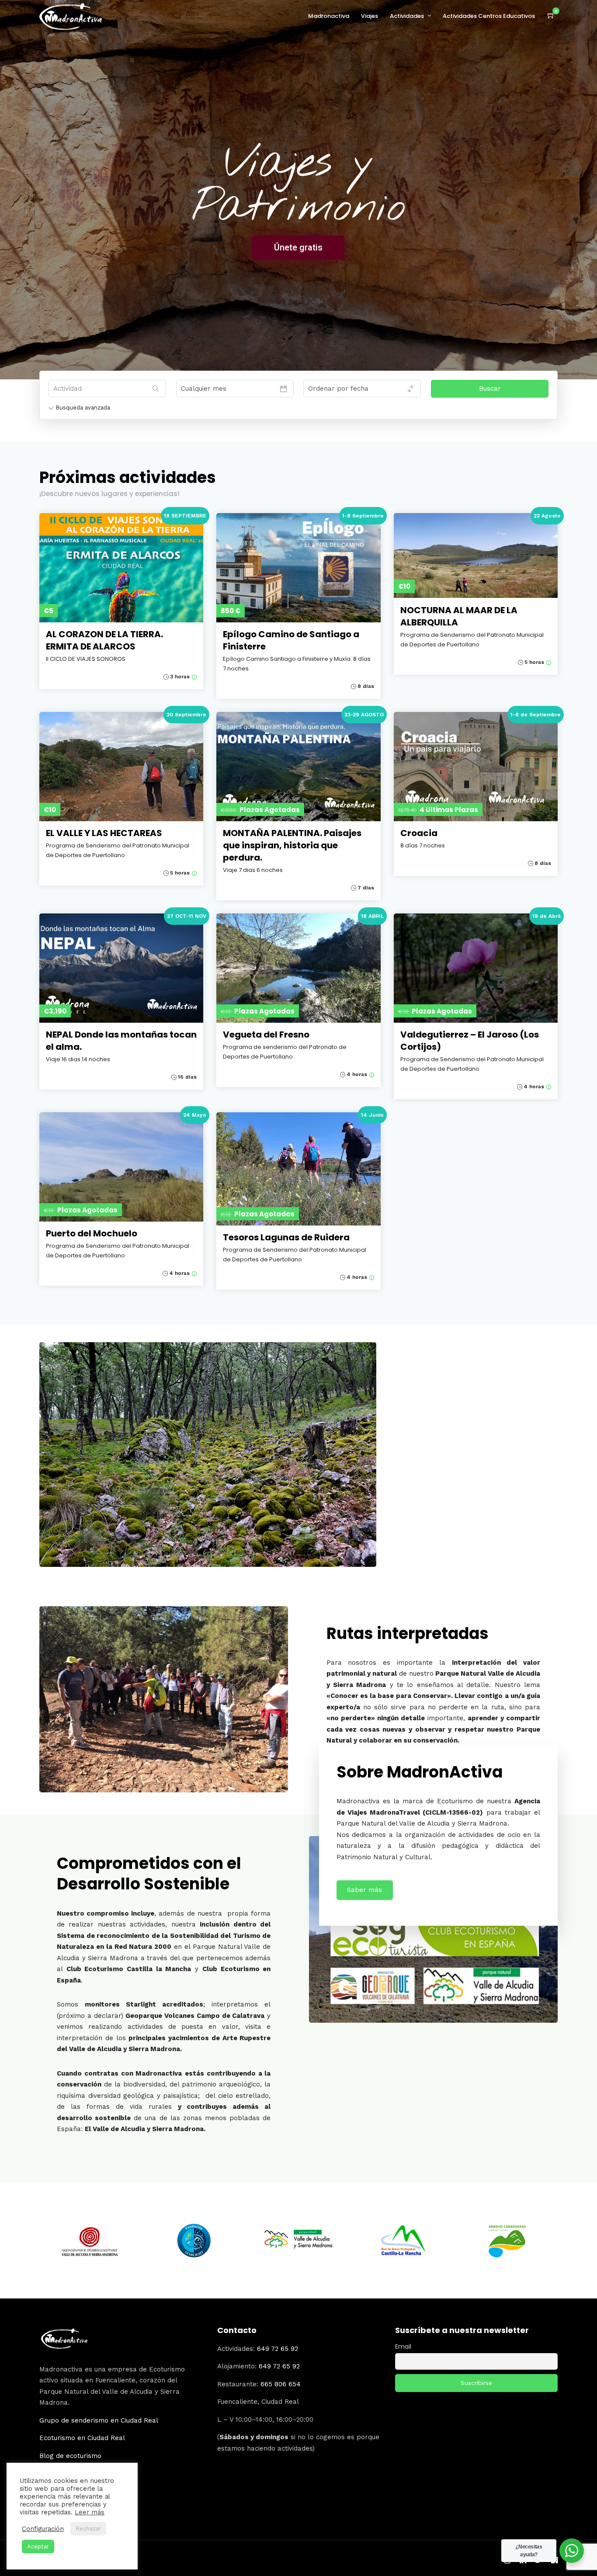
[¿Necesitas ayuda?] (572, 2551)
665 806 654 (281, 2384)
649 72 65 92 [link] (278, 2349)
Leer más (90, 2512)
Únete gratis (298, 247)
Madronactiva (329, 16)
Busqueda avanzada (83, 408)
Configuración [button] (43, 2529)
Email (403, 2347)
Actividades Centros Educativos (489, 16)
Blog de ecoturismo (70, 2456)
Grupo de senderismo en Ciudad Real (99, 2420)
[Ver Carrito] (551, 16)
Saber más (364, 1890)
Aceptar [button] (38, 2546)
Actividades (407, 16)
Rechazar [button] (88, 2529)
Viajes (370, 16)
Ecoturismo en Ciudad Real (82, 2438)
